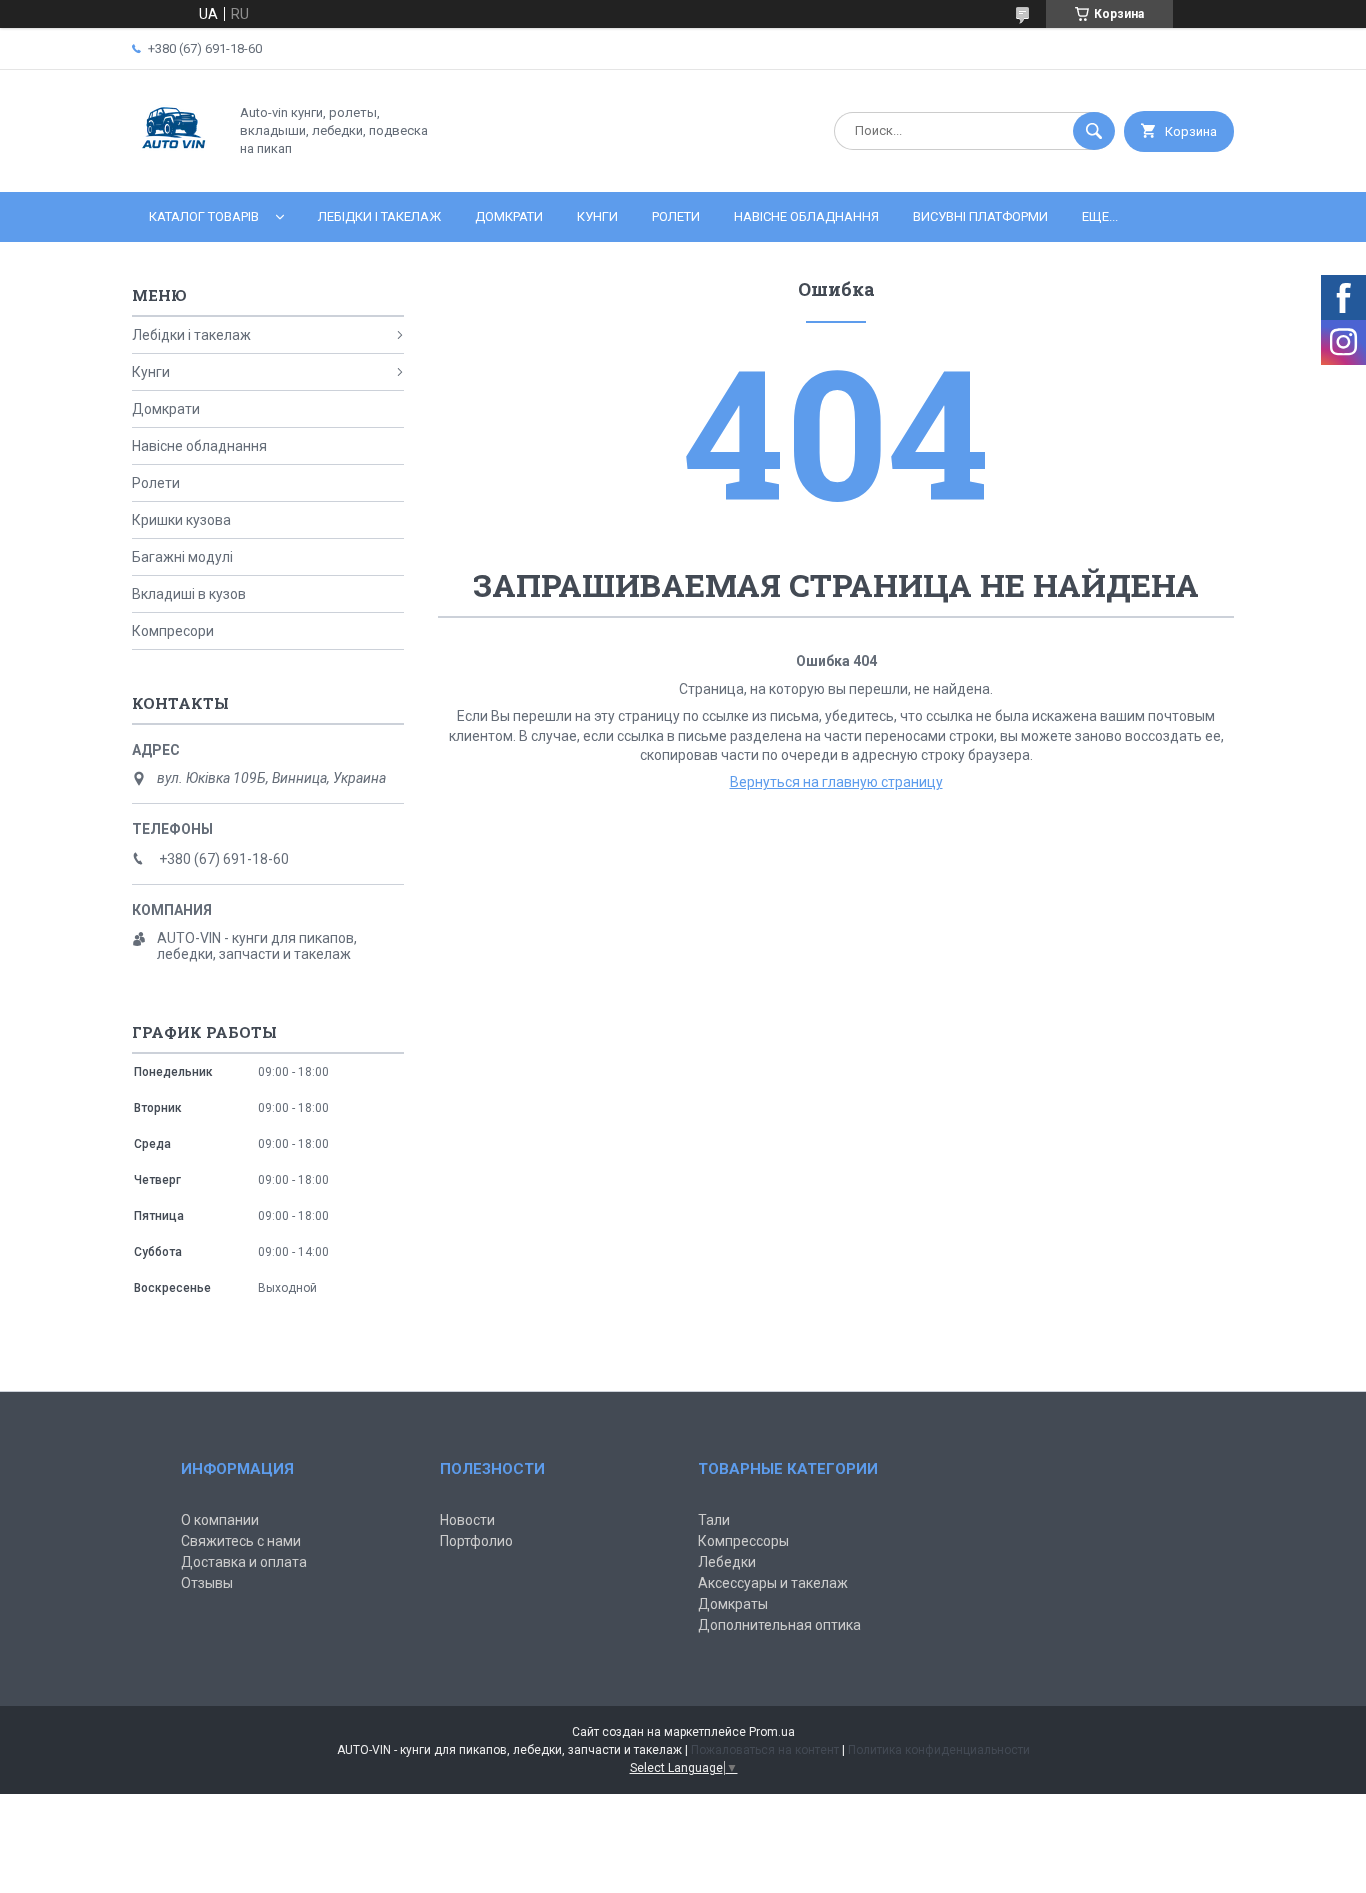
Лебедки (727, 1562)
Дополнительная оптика (779, 1625)
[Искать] (1094, 131)
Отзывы (207, 1583)
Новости (467, 1520)
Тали (714, 1520)
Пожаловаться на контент (765, 1750)
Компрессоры (743, 1541)
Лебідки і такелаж (379, 216)
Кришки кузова (181, 520)
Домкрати (509, 216)
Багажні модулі (182, 557)
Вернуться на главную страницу (836, 782)
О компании (220, 1520)
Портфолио (476, 1541)
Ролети (676, 216)
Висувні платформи (980, 216)
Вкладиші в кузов (189, 594)
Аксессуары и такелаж (773, 1583)
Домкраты (733, 1604)
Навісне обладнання (806, 216)
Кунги (597, 216)
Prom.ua (772, 1732)
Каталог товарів (204, 216)
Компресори (173, 631)
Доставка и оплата (244, 1562)
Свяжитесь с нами (241, 1541)
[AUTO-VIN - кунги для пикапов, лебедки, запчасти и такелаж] (174, 167)
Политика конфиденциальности (939, 1750)
